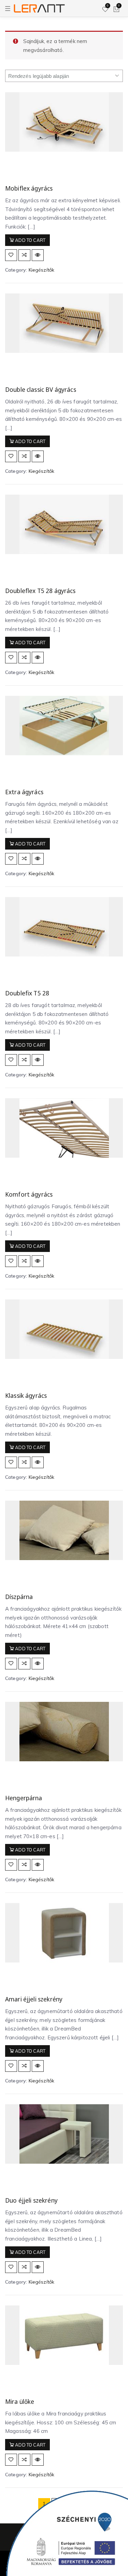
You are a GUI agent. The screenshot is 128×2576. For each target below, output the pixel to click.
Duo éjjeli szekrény (31, 2200)
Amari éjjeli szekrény (34, 1999)
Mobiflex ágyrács (29, 188)
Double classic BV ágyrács (41, 390)
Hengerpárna (24, 1798)
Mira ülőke (20, 2402)
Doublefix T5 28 (27, 993)
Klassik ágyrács (26, 1396)
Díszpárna (19, 1597)
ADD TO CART (30, 240)
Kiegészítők (42, 270)
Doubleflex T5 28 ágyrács (40, 591)
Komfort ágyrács (29, 1194)
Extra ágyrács (24, 792)
